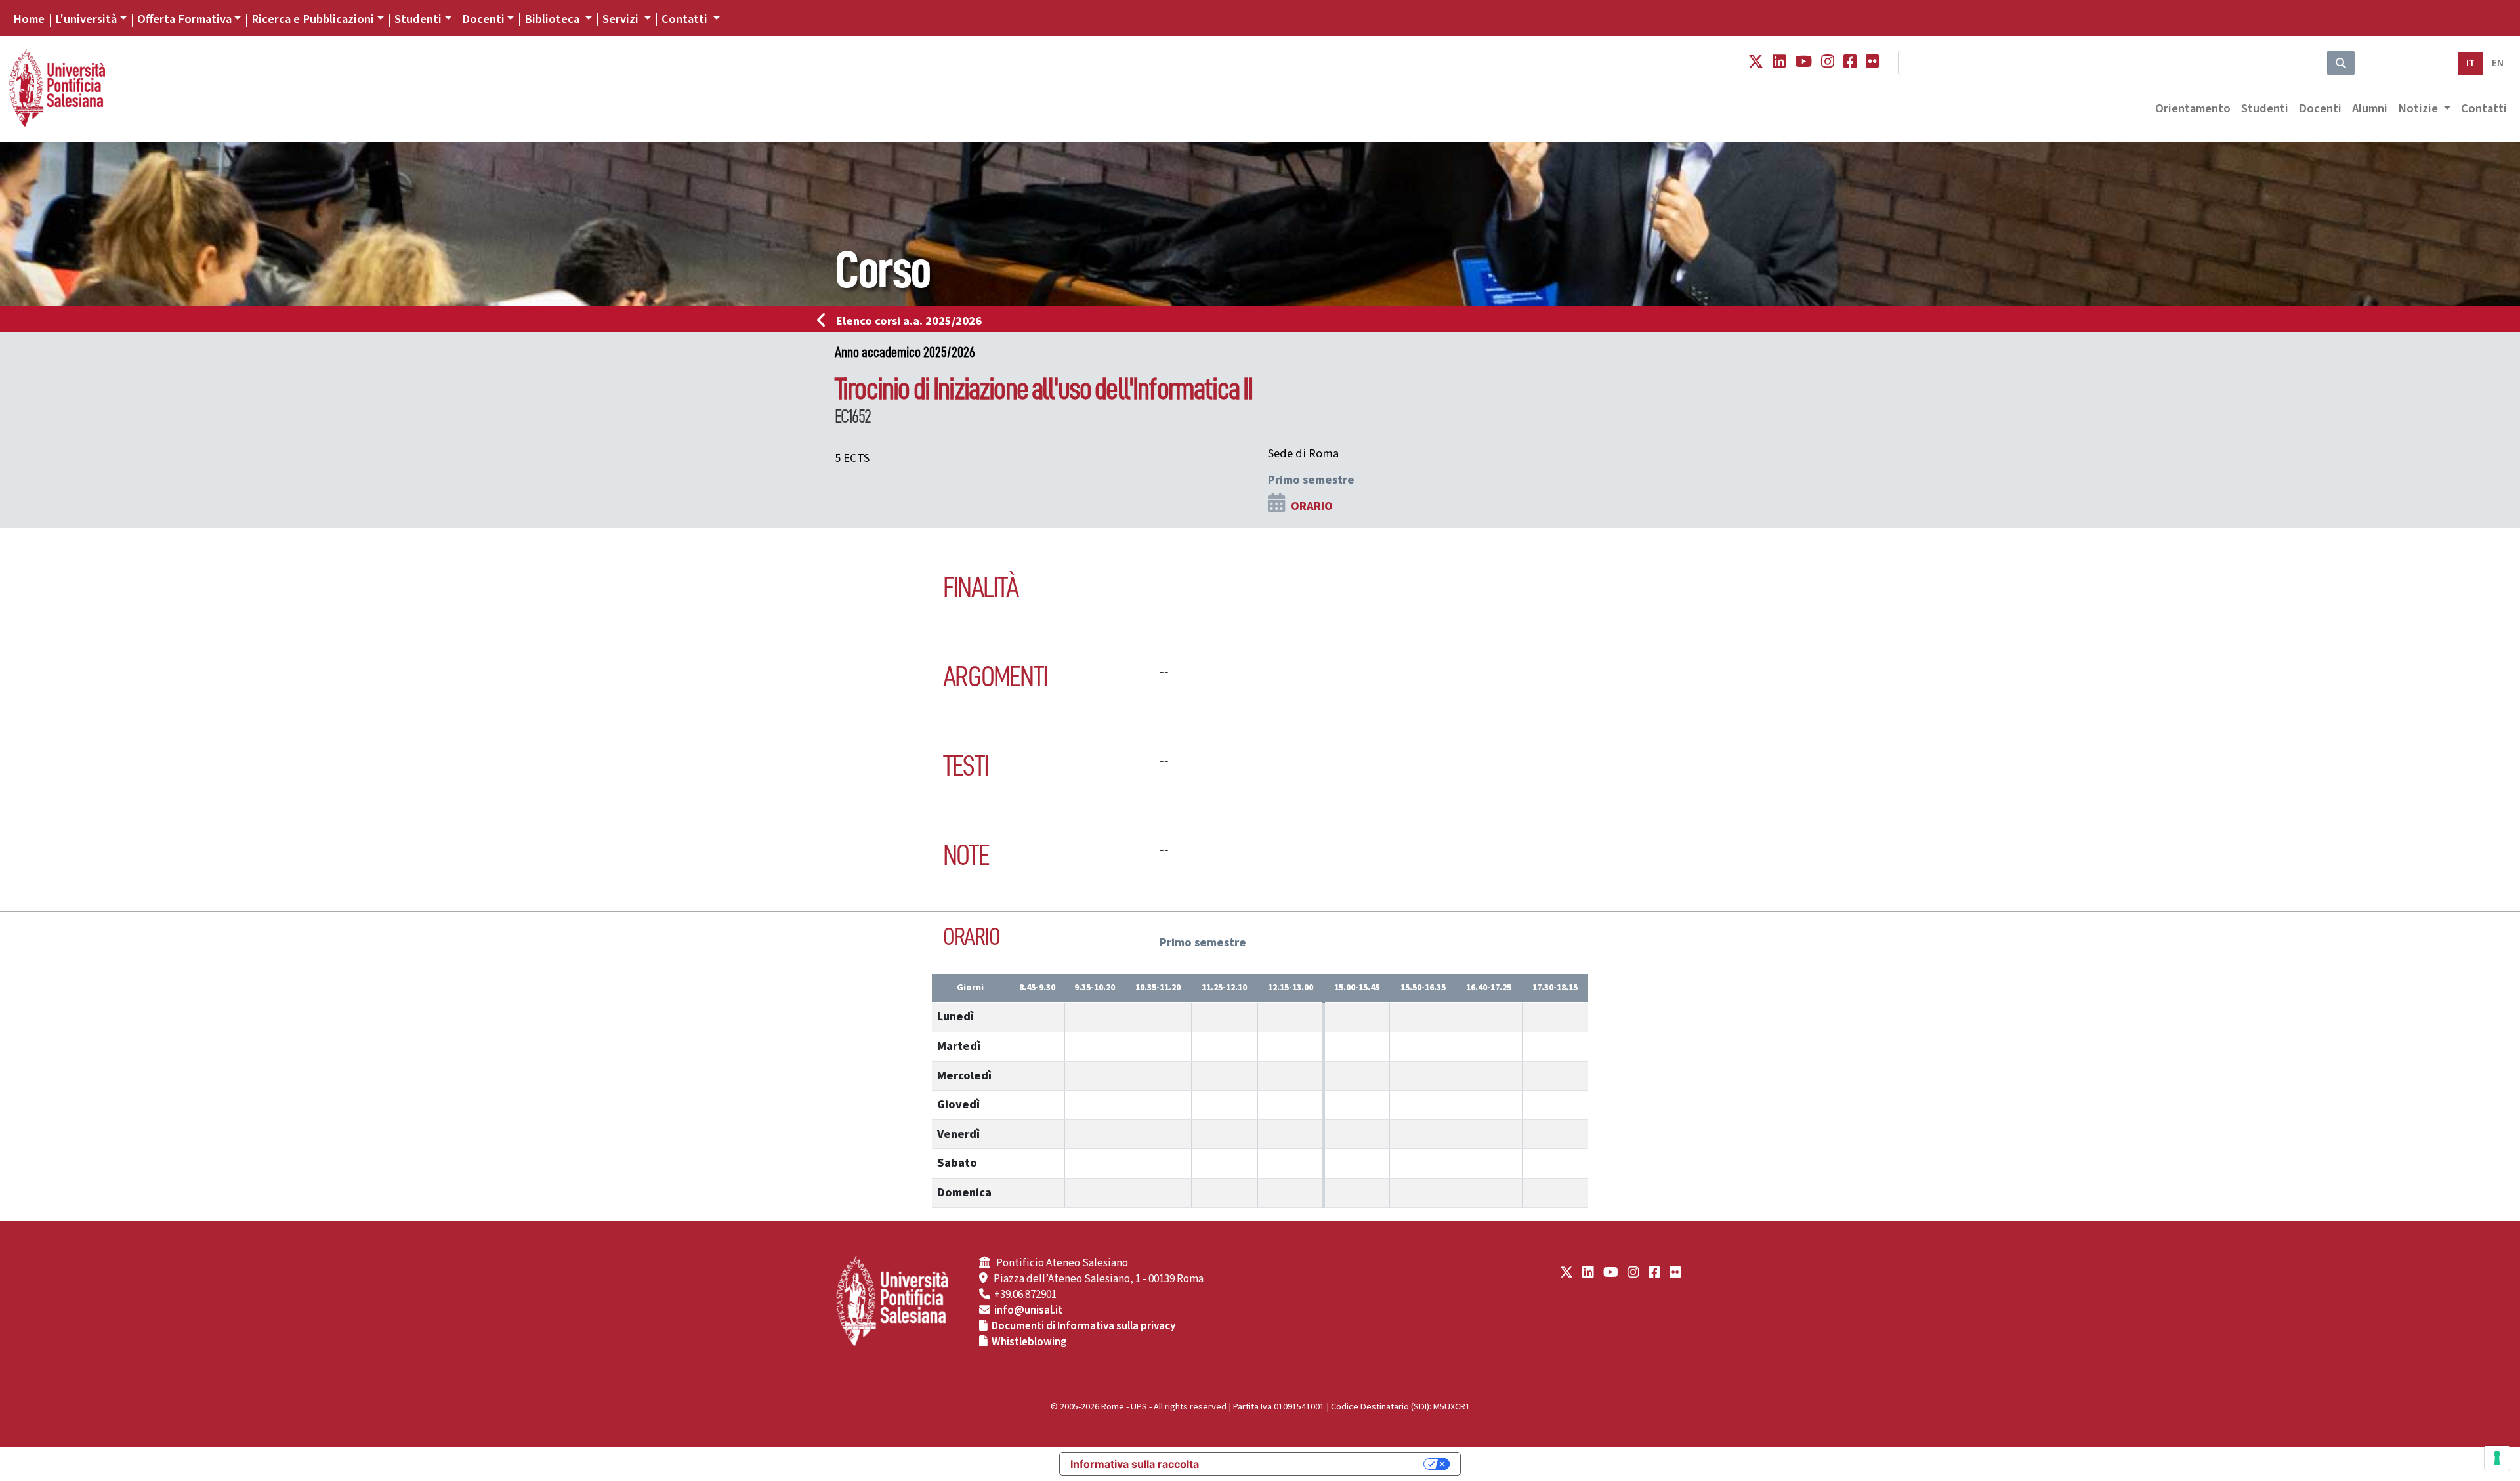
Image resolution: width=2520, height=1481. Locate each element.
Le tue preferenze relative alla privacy (1318, 1464)
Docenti (483, 19)
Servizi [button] (622, 19)
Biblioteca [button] (553, 19)
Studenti (418, 19)
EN (2498, 63)
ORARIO (1312, 506)
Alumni (2370, 108)
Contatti (2484, 108)
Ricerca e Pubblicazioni (313, 19)
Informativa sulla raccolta (1135, 1464)
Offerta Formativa (184, 19)
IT (2470, 63)
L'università (86, 19)
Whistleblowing (1029, 1342)
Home (29, 19)
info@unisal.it (1028, 1310)
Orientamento (2193, 108)
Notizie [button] (2419, 108)
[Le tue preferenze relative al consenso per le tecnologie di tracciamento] (2497, 1458)
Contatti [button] (686, 19)
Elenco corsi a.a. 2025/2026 (909, 321)
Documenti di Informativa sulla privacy (1083, 1326)
